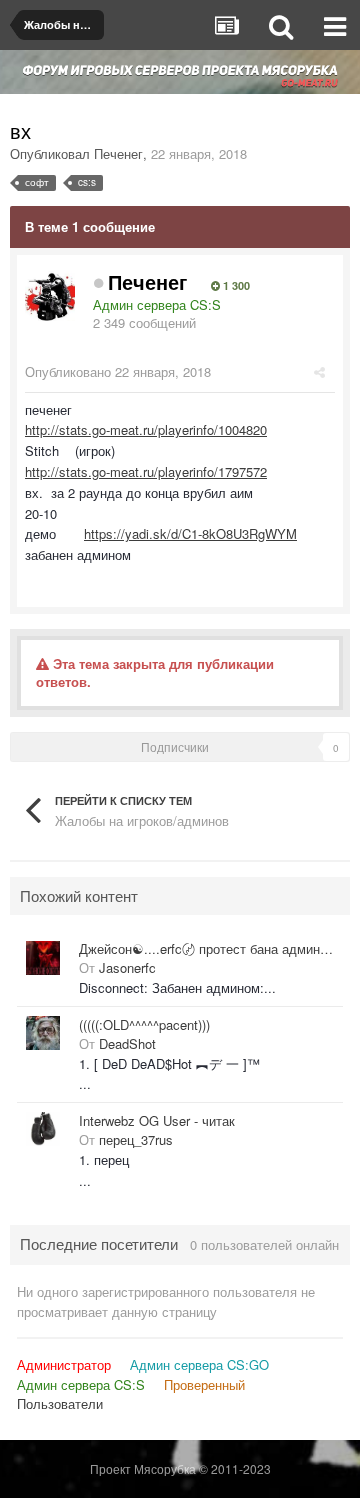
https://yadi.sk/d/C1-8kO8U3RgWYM (190, 533)
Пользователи (60, 1403)
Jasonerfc (127, 967)
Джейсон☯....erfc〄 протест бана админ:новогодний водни (207, 949)
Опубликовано (118, 371)
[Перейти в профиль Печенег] (50, 296)
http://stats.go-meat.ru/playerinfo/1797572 (146, 471)
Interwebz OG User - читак (157, 1121)
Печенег (118, 153)
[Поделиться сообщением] (319, 371)
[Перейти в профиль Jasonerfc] (43, 958)
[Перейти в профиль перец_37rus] (43, 1129)
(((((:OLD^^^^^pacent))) (144, 1025)
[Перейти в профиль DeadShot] (43, 1033)
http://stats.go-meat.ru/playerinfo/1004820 (146, 429)
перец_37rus (136, 1139)
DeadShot (127, 1043)
